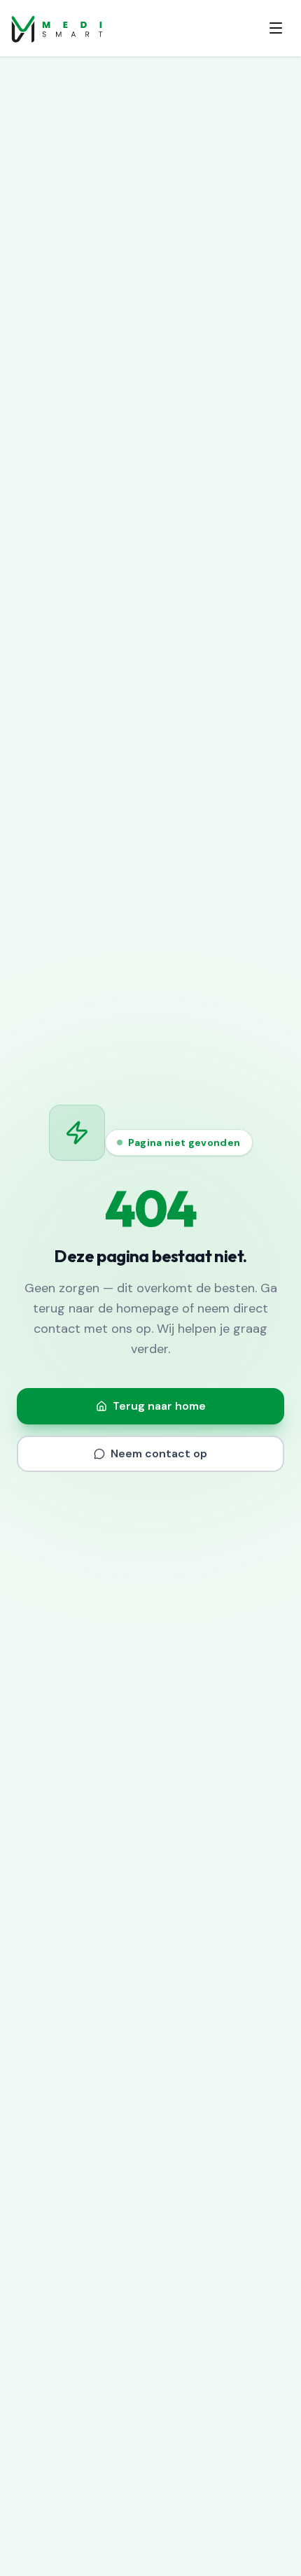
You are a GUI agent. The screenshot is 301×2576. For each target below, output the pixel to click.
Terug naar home (159, 1406)
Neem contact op (159, 1453)
